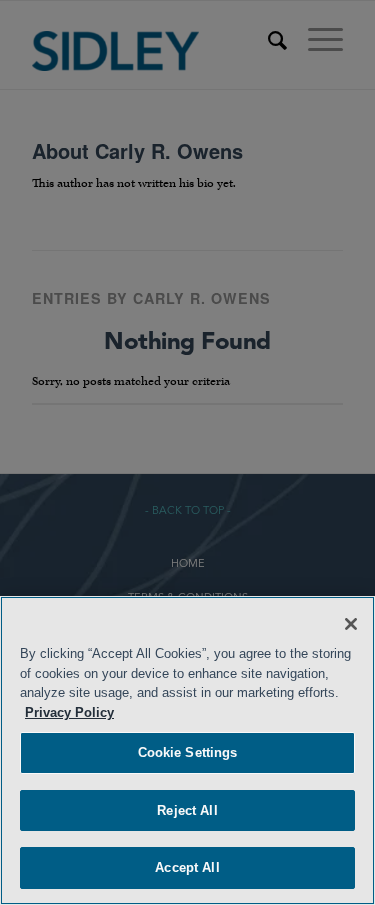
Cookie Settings (188, 752)
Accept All (187, 867)
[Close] (351, 624)
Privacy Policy (69, 712)
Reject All (187, 810)
